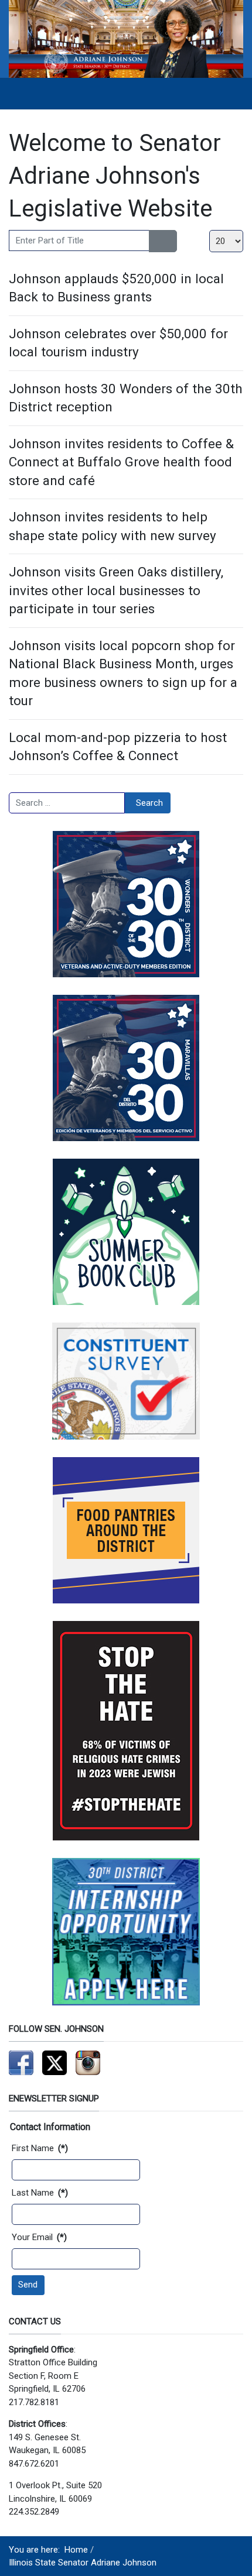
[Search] (156, 241)
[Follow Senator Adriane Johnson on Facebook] (21, 2062)
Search (149, 803)
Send (28, 2285)
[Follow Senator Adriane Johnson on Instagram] (88, 2062)
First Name (40, 2148)
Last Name (40, 2193)
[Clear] (170, 241)
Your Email (39, 2237)
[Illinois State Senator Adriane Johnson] (126, 39)
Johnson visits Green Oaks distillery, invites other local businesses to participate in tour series (116, 590)
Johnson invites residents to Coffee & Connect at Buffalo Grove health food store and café (121, 462)
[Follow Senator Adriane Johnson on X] (55, 2062)
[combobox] (67, 803)
